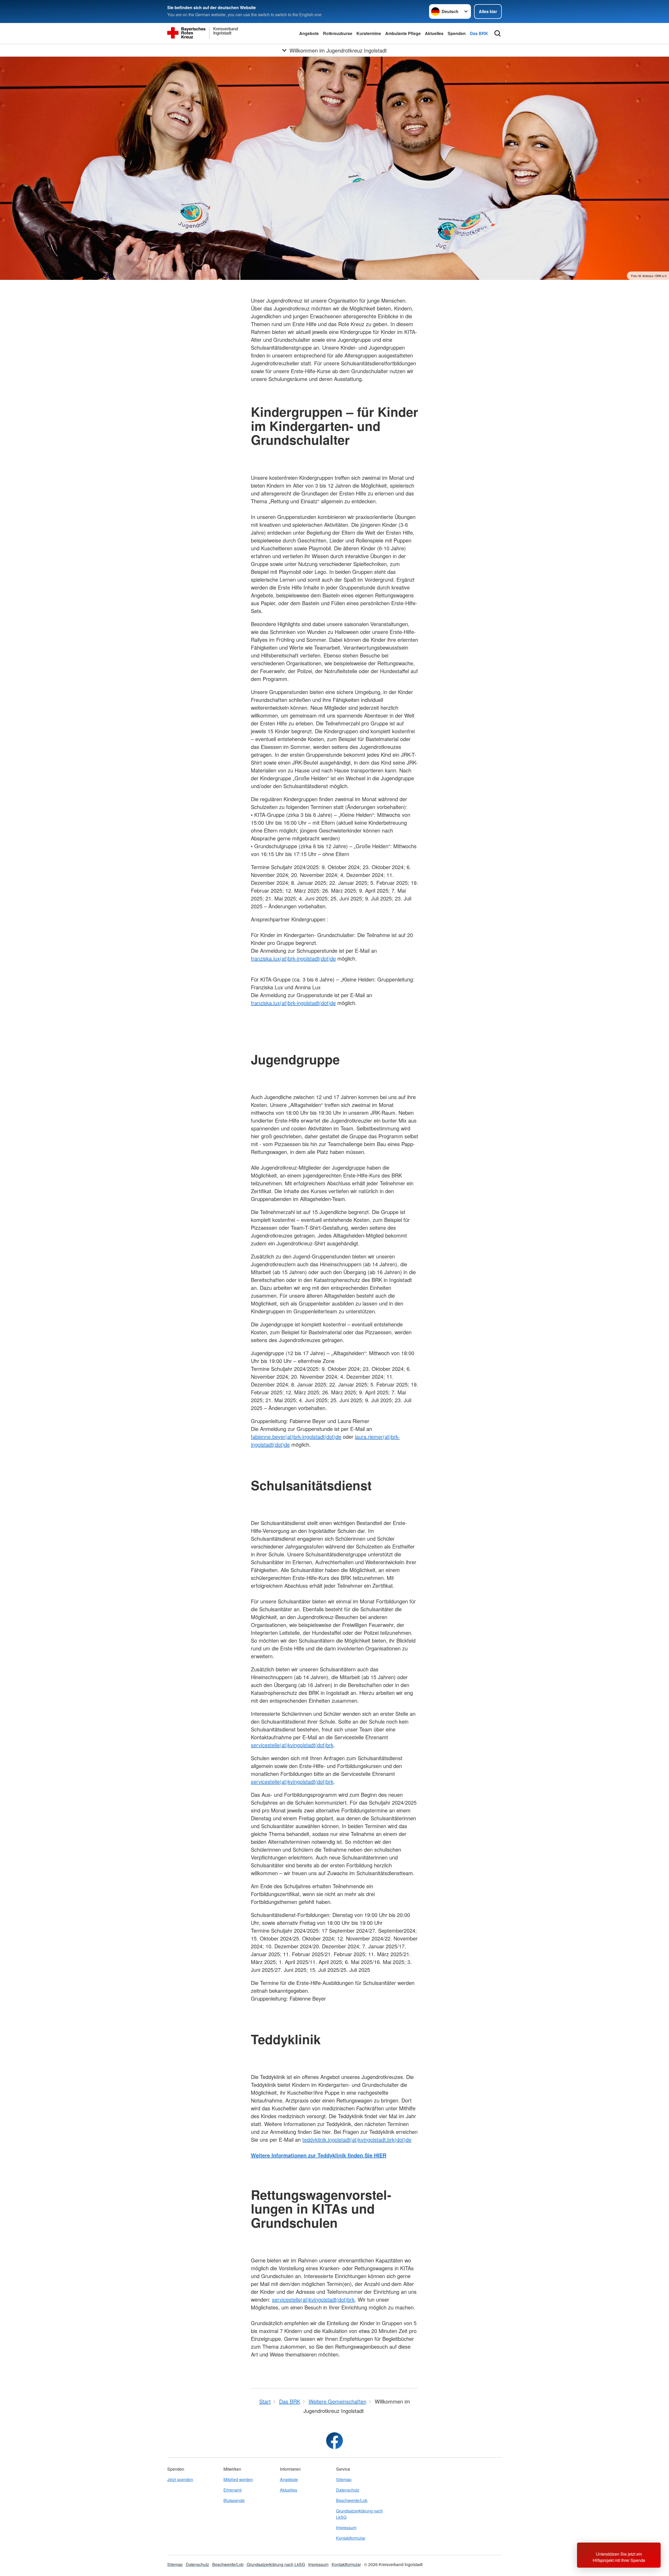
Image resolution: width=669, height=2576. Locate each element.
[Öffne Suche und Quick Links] (498, 33)
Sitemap (344, 2479)
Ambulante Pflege (403, 33)
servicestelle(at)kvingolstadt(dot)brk (292, 1745)
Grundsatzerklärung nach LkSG (359, 2514)
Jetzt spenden (180, 2479)
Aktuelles (434, 33)
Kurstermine (369, 33)
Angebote (309, 33)
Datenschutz (348, 2490)
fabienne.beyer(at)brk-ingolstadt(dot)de (296, 1437)
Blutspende (234, 2500)
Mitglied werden (238, 2479)
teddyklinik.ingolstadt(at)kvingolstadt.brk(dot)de (357, 2139)
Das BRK (479, 33)
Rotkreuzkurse (338, 33)
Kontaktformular (351, 2538)
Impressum (346, 2528)
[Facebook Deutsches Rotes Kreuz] (334, 2441)
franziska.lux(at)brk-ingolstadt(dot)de (293, 958)
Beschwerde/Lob (352, 2500)
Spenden (457, 33)
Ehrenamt (232, 2490)
